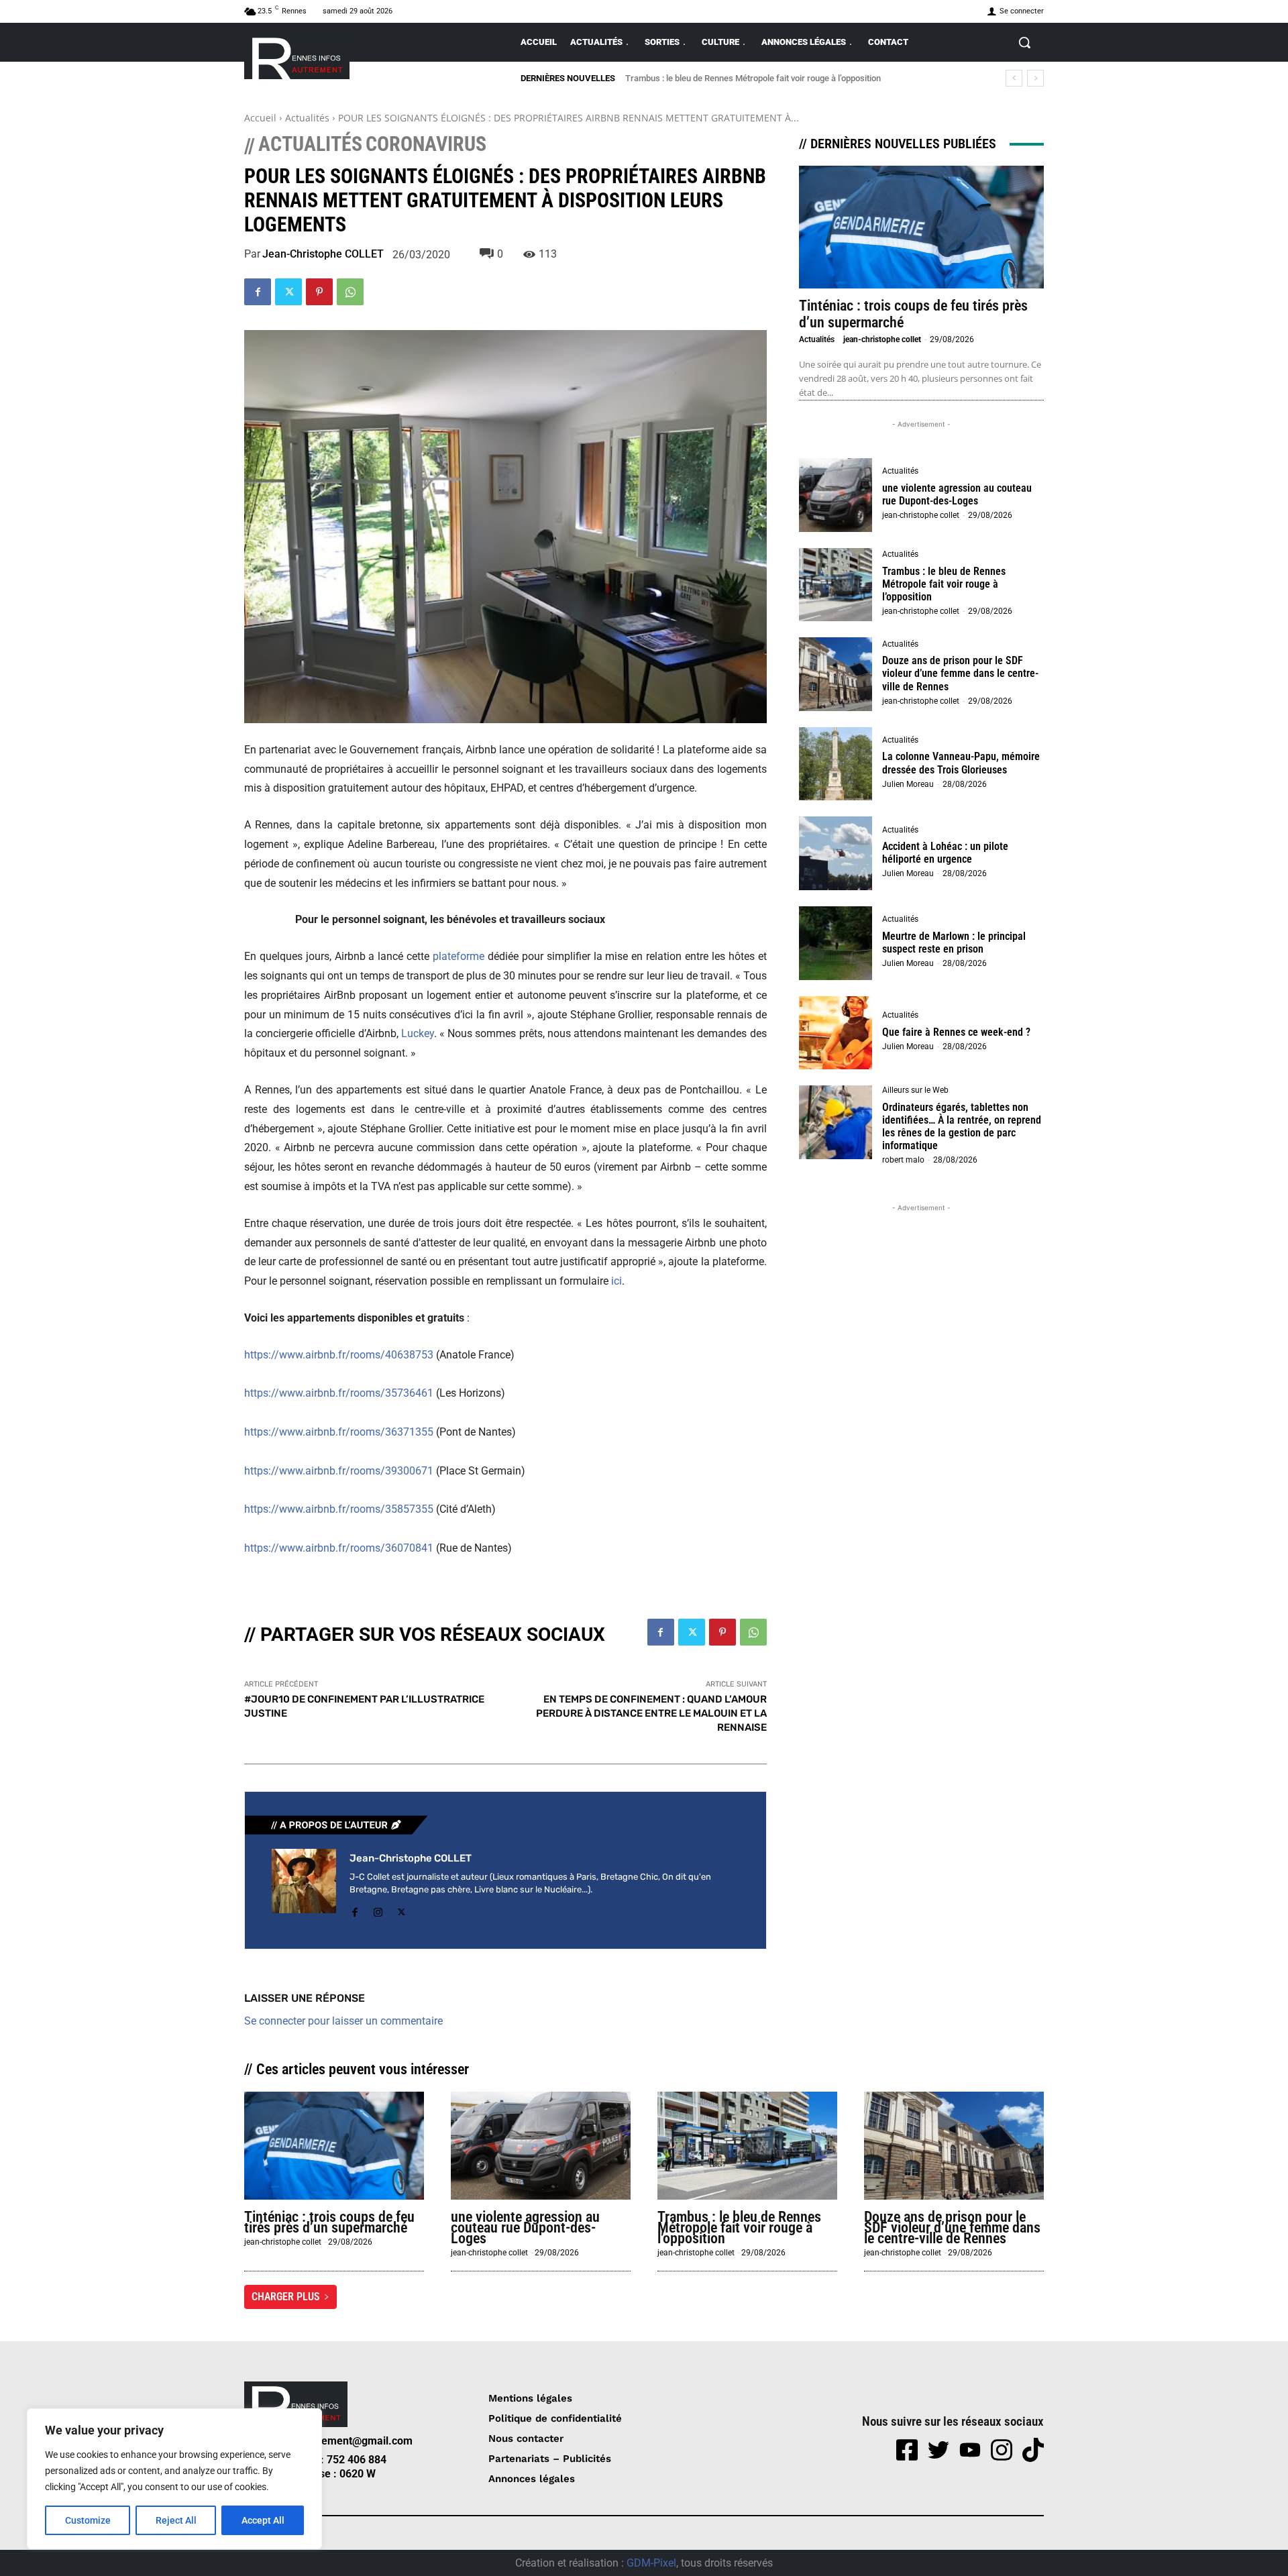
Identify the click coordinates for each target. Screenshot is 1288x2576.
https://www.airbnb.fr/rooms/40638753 (339, 1355)
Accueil (260, 118)
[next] (1035, 78)
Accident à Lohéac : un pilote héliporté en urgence (945, 853)
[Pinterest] (319, 292)
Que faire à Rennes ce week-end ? (956, 1032)
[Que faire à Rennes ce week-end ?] (836, 1033)
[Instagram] (378, 1910)
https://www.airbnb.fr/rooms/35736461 (339, 1393)
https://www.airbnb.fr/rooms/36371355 (339, 1432)
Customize (88, 2520)
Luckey (418, 1033)
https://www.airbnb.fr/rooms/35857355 (339, 1509)
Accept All (263, 2520)
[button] (1024, 42)
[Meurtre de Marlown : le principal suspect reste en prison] (836, 943)
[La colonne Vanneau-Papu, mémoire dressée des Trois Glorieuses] (836, 764)
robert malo (903, 1160)
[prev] (1014, 78)
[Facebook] (258, 292)
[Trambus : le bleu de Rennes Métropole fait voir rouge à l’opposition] (836, 585)
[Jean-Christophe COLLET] (304, 1885)
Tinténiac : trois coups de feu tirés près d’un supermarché (329, 2222)
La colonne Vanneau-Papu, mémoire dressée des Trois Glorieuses (961, 763)
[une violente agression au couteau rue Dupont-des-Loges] (836, 495)
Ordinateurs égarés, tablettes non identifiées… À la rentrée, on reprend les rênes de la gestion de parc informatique (962, 1127)
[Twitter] (288, 292)
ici (616, 1281)
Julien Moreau (908, 784)
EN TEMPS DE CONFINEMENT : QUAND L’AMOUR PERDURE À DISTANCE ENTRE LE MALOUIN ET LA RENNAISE (651, 1713)
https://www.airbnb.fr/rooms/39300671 (339, 1471)
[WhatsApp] (350, 292)
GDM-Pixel (651, 2563)
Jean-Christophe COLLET (323, 254)
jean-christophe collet (882, 339)
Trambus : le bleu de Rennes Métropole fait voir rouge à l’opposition (944, 584)
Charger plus (286, 2297)
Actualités (307, 118)
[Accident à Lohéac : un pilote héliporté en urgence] (836, 853)
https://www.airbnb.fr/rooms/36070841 (339, 1548)
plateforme (459, 956)
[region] (174, 2479)
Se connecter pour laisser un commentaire (343, 2021)
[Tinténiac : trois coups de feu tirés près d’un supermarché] (921, 227)
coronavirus (426, 144)
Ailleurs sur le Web (915, 1090)
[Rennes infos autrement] (297, 56)
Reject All (176, 2520)
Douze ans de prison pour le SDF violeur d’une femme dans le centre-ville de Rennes (786, 78)
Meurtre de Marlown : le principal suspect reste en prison (954, 943)
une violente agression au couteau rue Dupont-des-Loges (957, 494)
